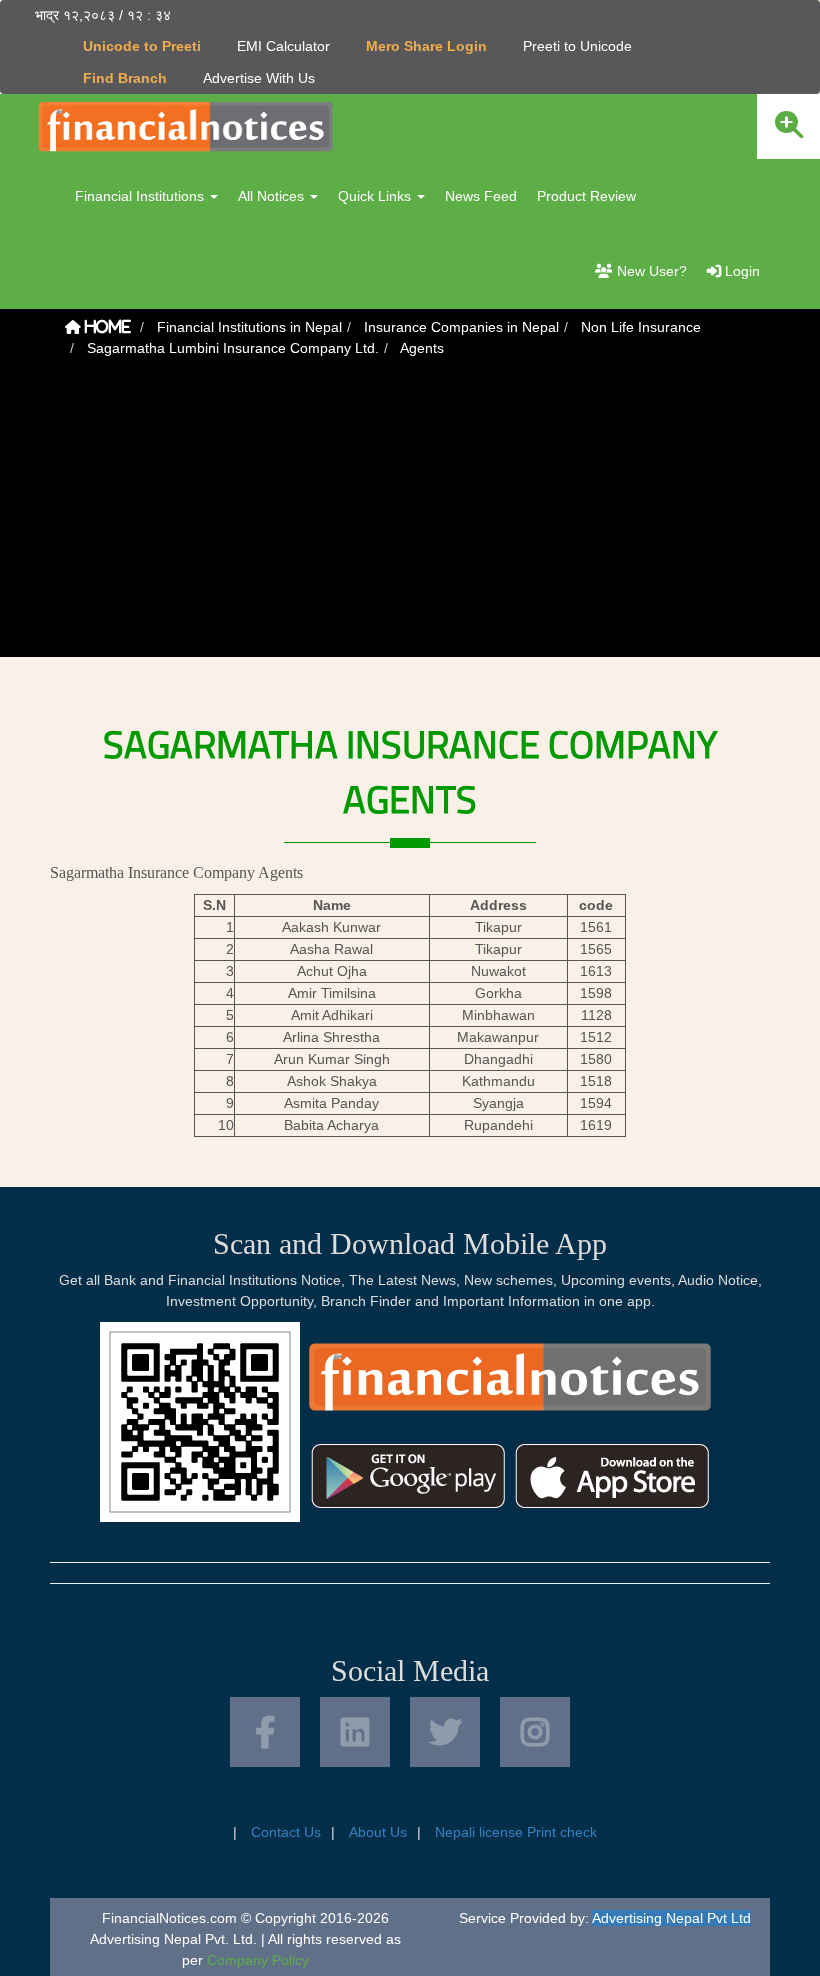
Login (740, 271)
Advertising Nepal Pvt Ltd (671, 1918)
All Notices (273, 196)
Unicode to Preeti (142, 46)
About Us (378, 1832)
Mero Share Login (426, 46)
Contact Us (286, 1832)
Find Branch (125, 78)
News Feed (481, 196)
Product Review (586, 196)
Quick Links (376, 196)
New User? (650, 271)
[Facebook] (265, 1732)
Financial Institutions (141, 196)
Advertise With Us (259, 78)
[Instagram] (535, 1732)
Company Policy (258, 1960)
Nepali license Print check (516, 1832)
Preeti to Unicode (577, 46)
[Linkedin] (355, 1732)
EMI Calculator (283, 46)
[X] (445, 1732)
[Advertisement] (410, 517)
